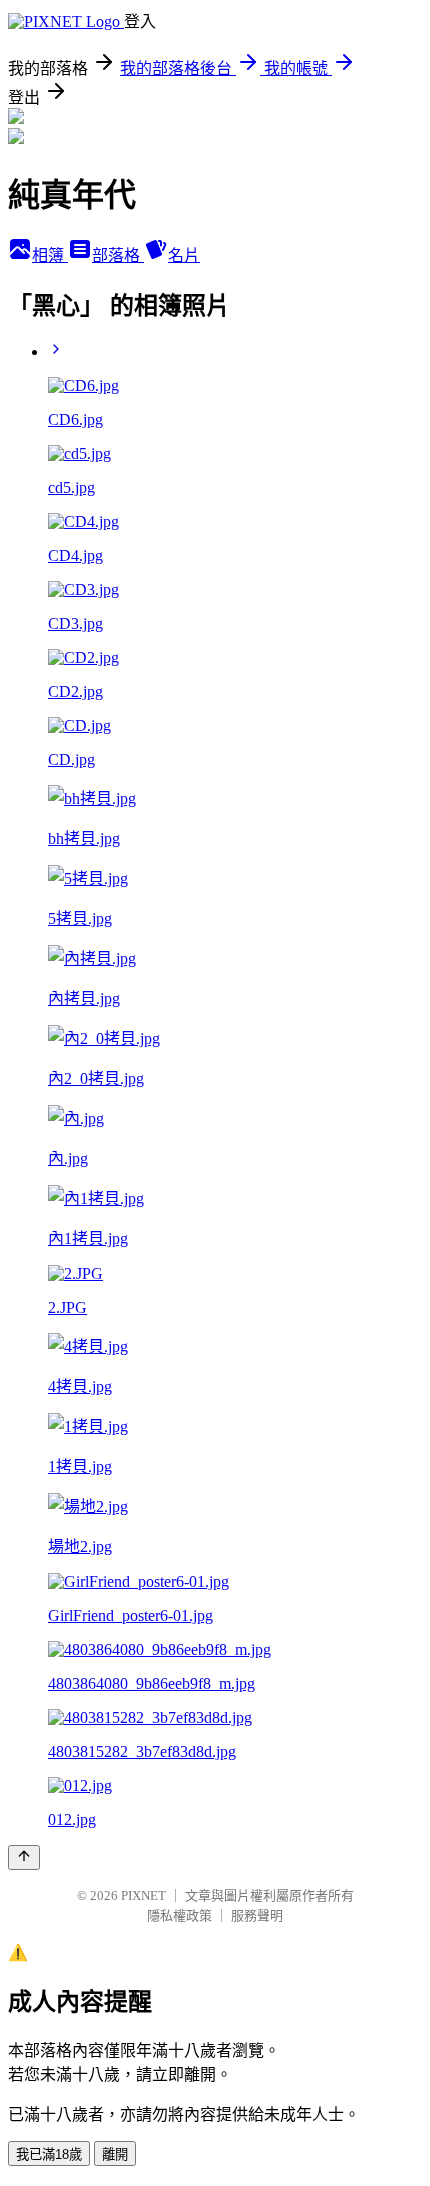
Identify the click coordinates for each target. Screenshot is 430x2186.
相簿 (50, 255)
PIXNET (143, 1895)
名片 (184, 255)
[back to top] (24, 1857)
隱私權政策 (179, 1915)
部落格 (118, 255)
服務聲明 (257, 1915)
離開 (115, 2154)
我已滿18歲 (49, 2154)
